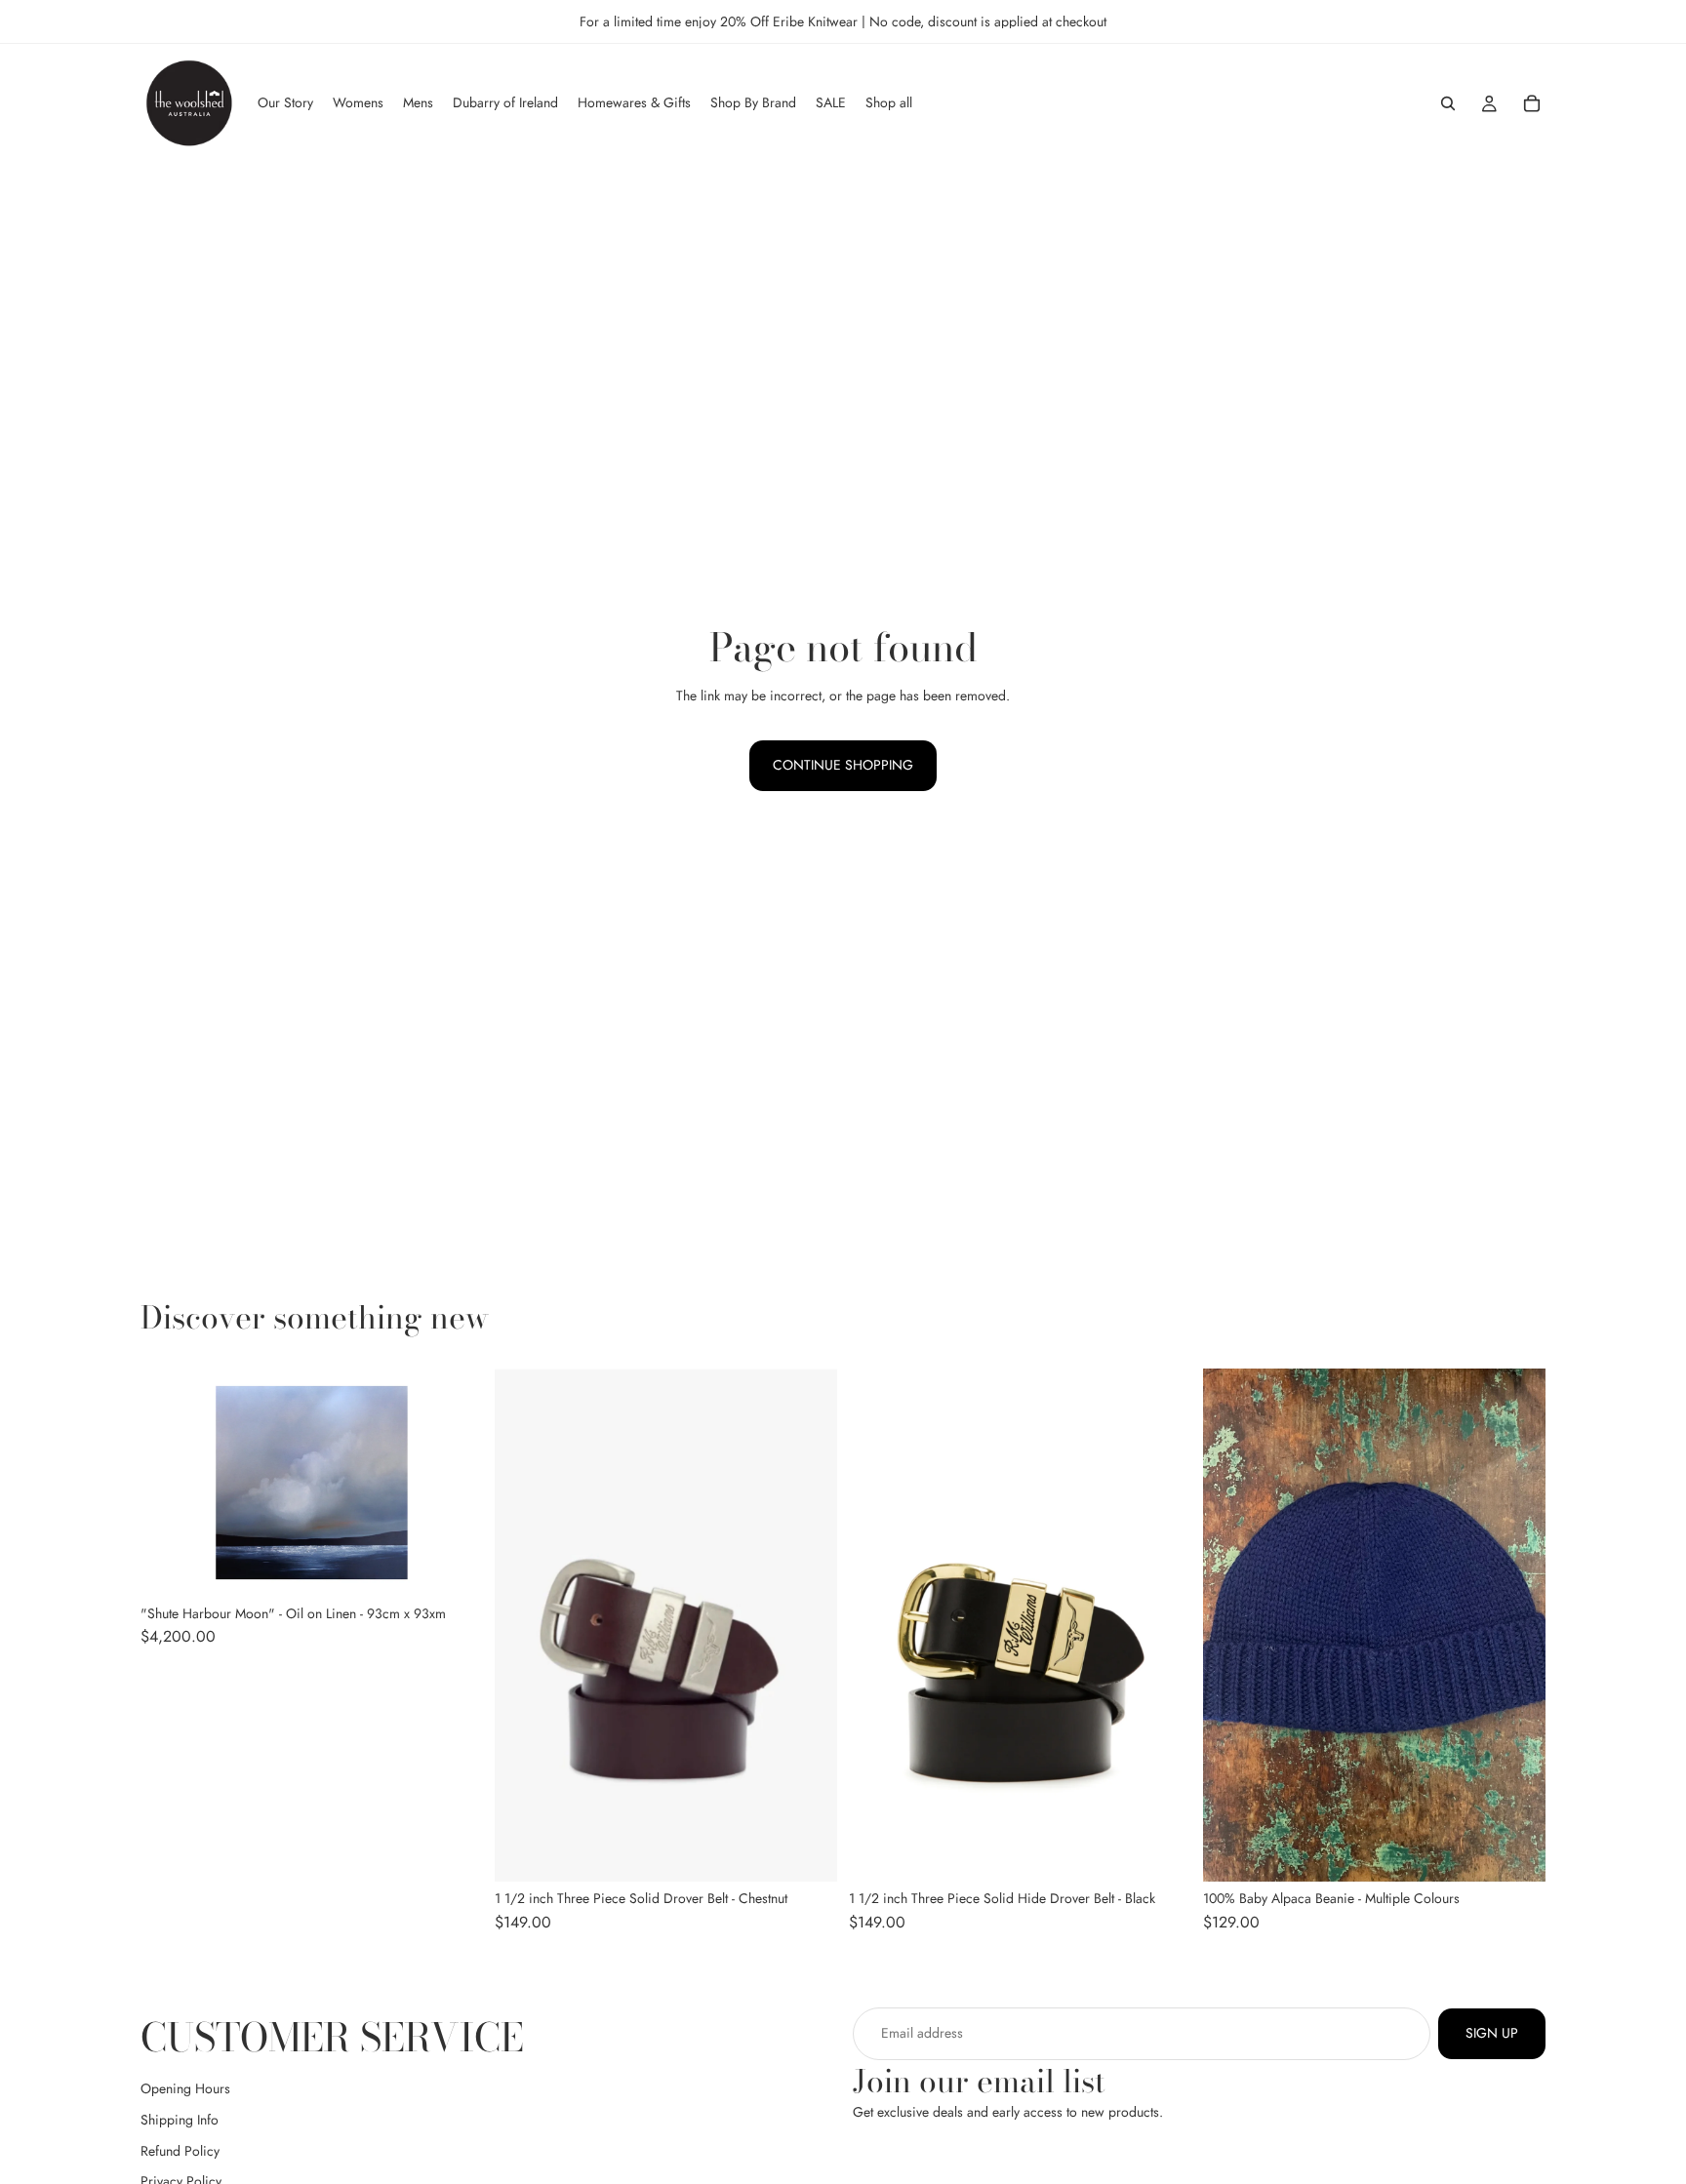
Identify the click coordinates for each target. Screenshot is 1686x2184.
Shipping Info (180, 2120)
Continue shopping (843, 765)
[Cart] (1532, 103)
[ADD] (453, 1567)
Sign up (1492, 2033)
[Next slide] (808, 1625)
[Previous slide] (524, 1625)
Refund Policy (180, 2151)
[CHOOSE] (807, 1852)
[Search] (1448, 103)
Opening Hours (185, 2089)
